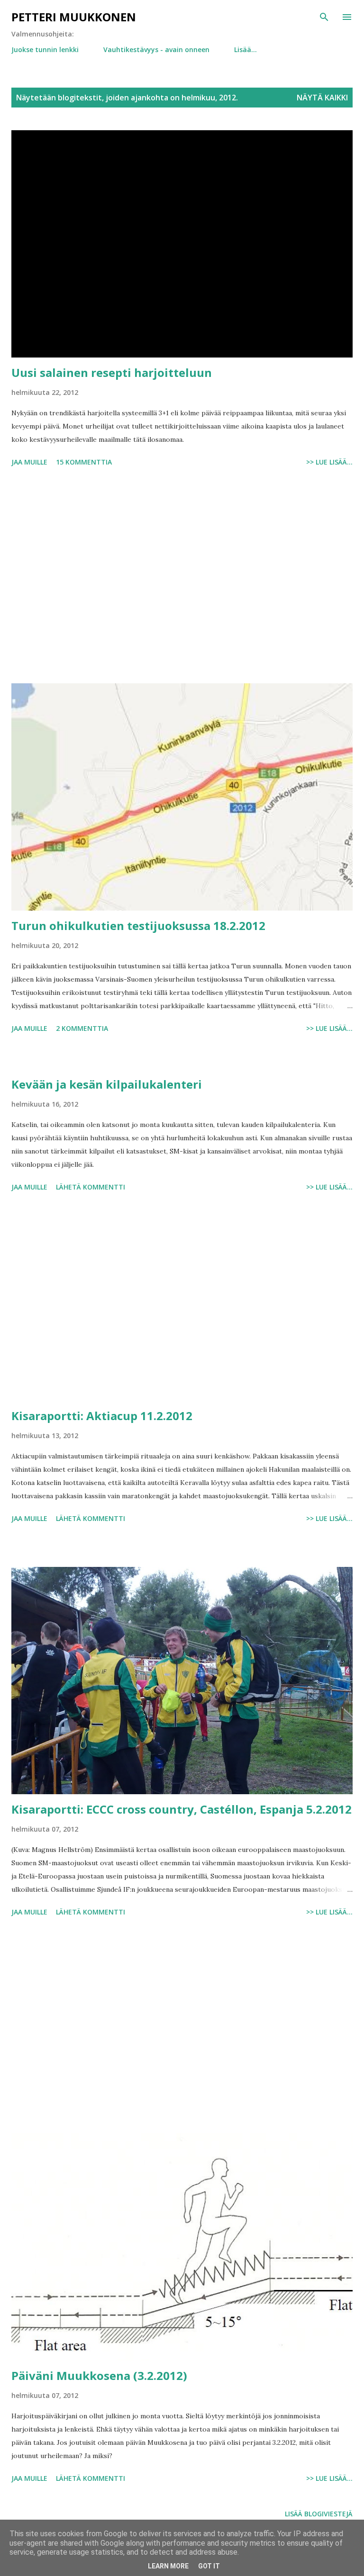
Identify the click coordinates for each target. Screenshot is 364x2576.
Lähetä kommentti (91, 1187)
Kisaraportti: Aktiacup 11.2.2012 (102, 1416)
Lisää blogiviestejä (319, 2514)
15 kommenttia (84, 462)
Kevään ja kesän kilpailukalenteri (107, 1084)
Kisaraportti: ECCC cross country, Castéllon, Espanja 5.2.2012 (182, 1809)
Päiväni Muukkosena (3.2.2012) (99, 2375)
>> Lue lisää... (329, 462)
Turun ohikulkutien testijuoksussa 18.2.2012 (138, 926)
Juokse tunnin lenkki (45, 49)
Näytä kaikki (322, 98)
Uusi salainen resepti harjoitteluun (112, 372)
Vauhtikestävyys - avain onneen (156, 49)
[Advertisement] (182, 577)
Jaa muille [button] (29, 462)
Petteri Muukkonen (74, 17)
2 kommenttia (82, 1028)
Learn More (168, 2566)
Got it (209, 2566)
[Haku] (324, 17)
